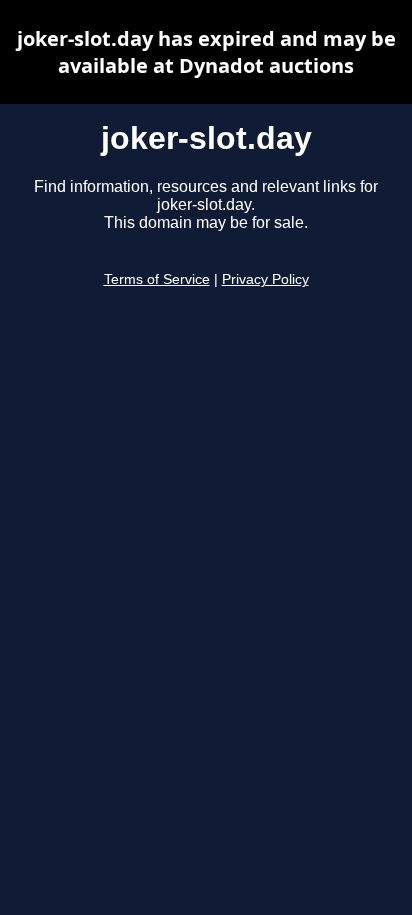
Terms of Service (157, 279)
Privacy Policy (265, 279)
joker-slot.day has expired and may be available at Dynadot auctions (206, 52)
